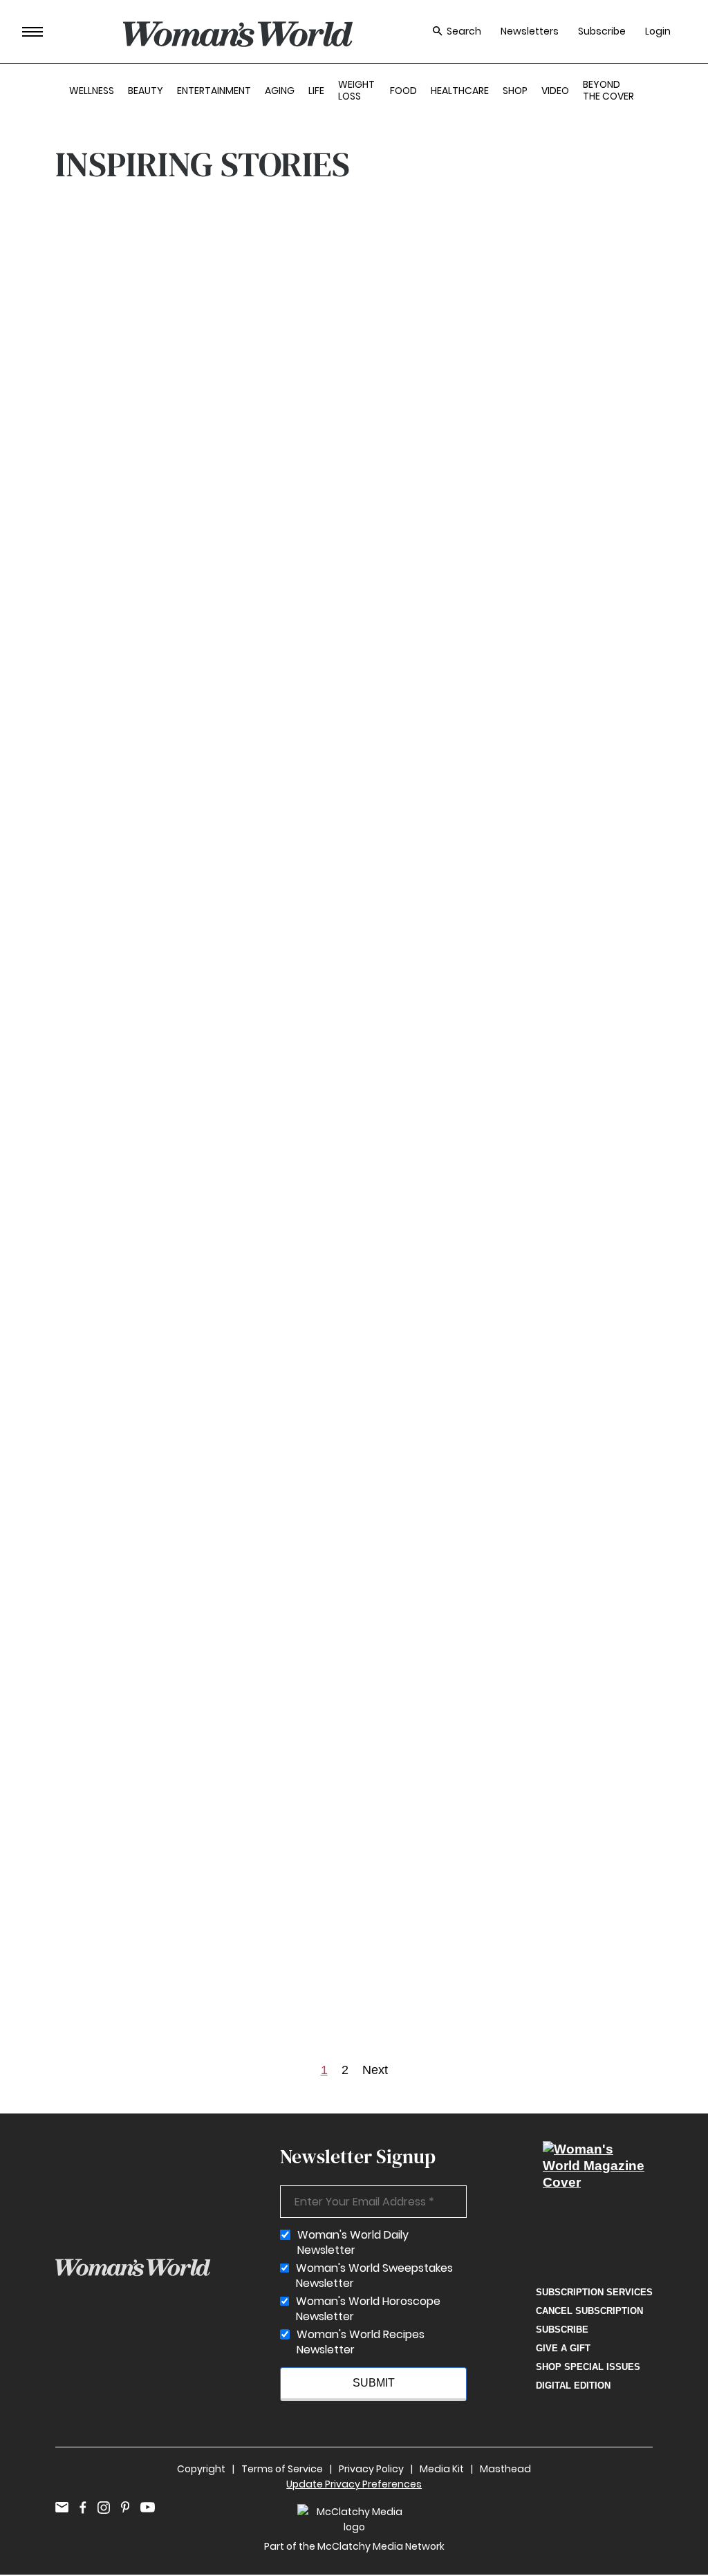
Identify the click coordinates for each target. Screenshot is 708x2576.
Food (403, 91)
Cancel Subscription (589, 2311)
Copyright (201, 2469)
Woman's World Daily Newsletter (353, 2243)
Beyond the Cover (608, 90)
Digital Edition (573, 2386)
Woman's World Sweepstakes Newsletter (374, 2276)
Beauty (146, 91)
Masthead (505, 2469)
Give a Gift (563, 2348)
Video (555, 91)
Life (316, 91)
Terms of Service (282, 2469)
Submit (374, 2383)
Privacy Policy (371, 2469)
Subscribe (602, 31)
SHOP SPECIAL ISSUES (588, 2367)
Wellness (92, 91)
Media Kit (442, 2469)
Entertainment (214, 91)
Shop (515, 91)
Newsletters (530, 31)
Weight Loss (356, 90)
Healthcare (460, 91)
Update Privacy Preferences (354, 2484)
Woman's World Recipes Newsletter (361, 2342)
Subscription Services (594, 2292)
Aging (280, 91)
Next (375, 2070)
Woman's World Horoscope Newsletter (368, 2309)
